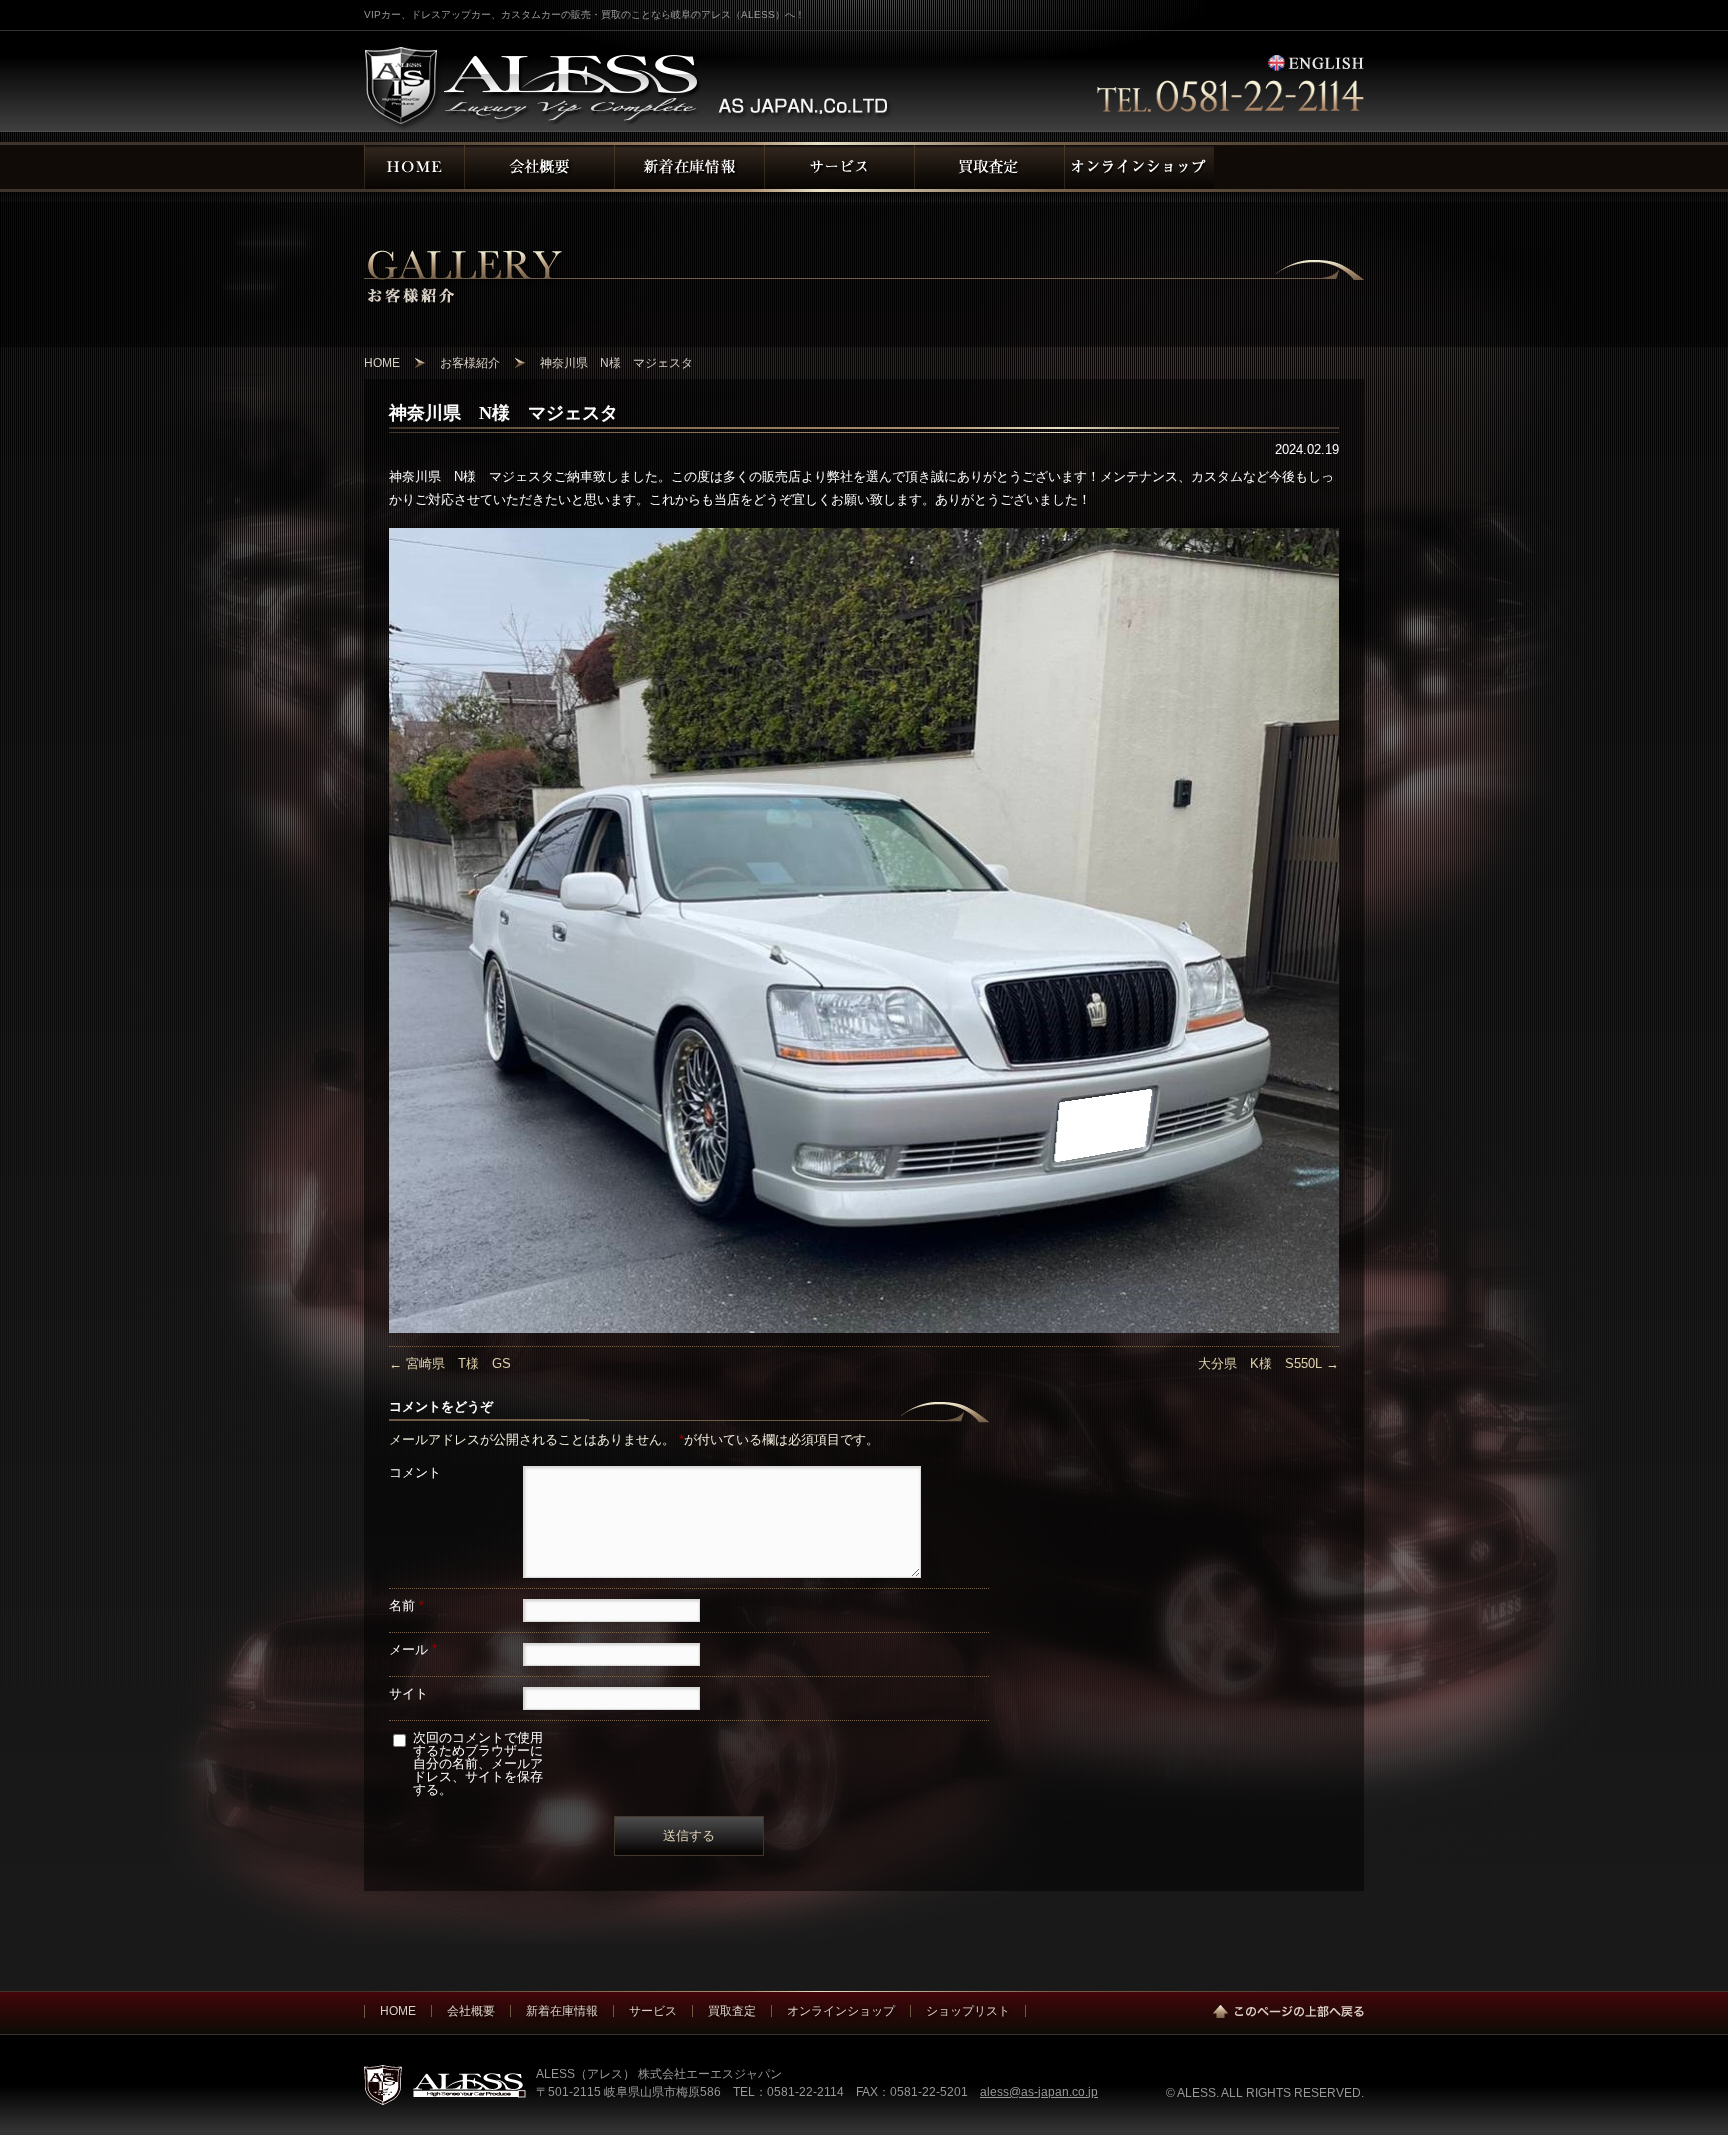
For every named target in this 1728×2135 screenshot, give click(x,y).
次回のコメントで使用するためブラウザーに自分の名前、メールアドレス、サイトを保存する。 (478, 1763)
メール (413, 1649)
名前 (406, 1605)
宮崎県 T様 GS (450, 1363)
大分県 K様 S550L (1268, 1363)
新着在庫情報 (562, 2010)
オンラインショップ (841, 2010)
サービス (653, 2010)
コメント (415, 1472)
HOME (398, 2010)
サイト (408, 1693)
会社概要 (471, 2010)
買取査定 (732, 2010)
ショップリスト (968, 2010)
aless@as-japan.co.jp (1039, 2091)
